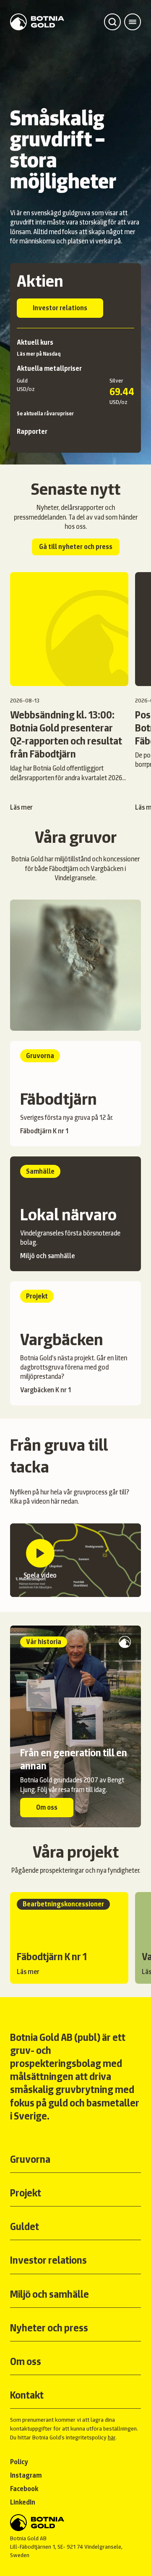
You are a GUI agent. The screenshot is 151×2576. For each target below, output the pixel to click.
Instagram (26, 2475)
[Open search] (112, 22)
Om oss (47, 1807)
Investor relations (60, 308)
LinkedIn (23, 2502)
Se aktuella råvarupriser (45, 414)
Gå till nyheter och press (76, 547)
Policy (19, 2462)
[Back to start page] (37, 22)
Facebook (24, 2489)
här (112, 2437)
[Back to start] (75, 2523)
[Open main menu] (133, 22)
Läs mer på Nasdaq (39, 354)
